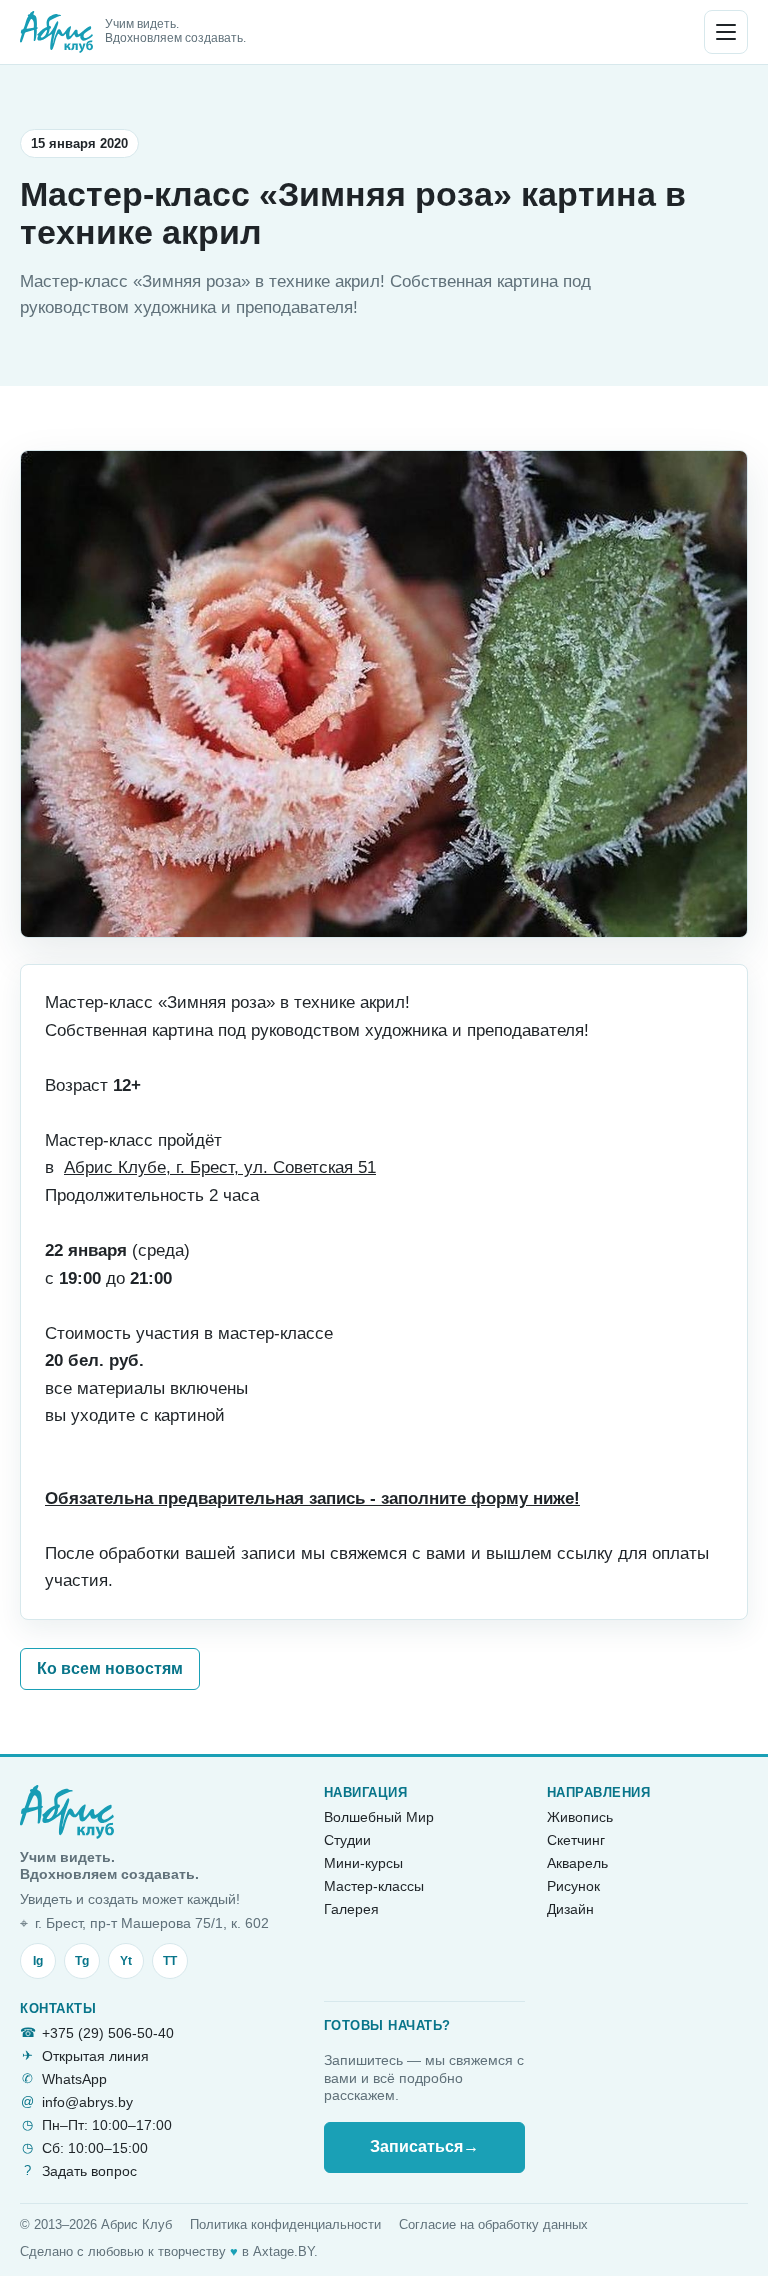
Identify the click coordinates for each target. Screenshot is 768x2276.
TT (170, 1961)
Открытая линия (95, 2056)
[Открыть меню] (726, 32)
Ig (38, 1961)
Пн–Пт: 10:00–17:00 (107, 2125)
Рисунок (573, 1886)
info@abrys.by (87, 2102)
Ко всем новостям (110, 1668)
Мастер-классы (374, 1886)
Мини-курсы (363, 1863)
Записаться (424, 2146)
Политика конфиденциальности (285, 2224)
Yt (126, 1961)
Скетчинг (576, 1840)
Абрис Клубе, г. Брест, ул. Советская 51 (220, 1167)
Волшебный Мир (379, 1817)
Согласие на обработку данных (493, 2224)
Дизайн (570, 1909)
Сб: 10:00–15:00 (95, 2148)
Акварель (577, 1863)
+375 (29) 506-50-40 (108, 2033)
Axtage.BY (283, 2251)
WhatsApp (74, 2079)
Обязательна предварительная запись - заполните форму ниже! (312, 1498)
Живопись (580, 1817)
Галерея (351, 1909)
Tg (82, 1961)
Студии (347, 1840)
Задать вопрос (89, 2171)
